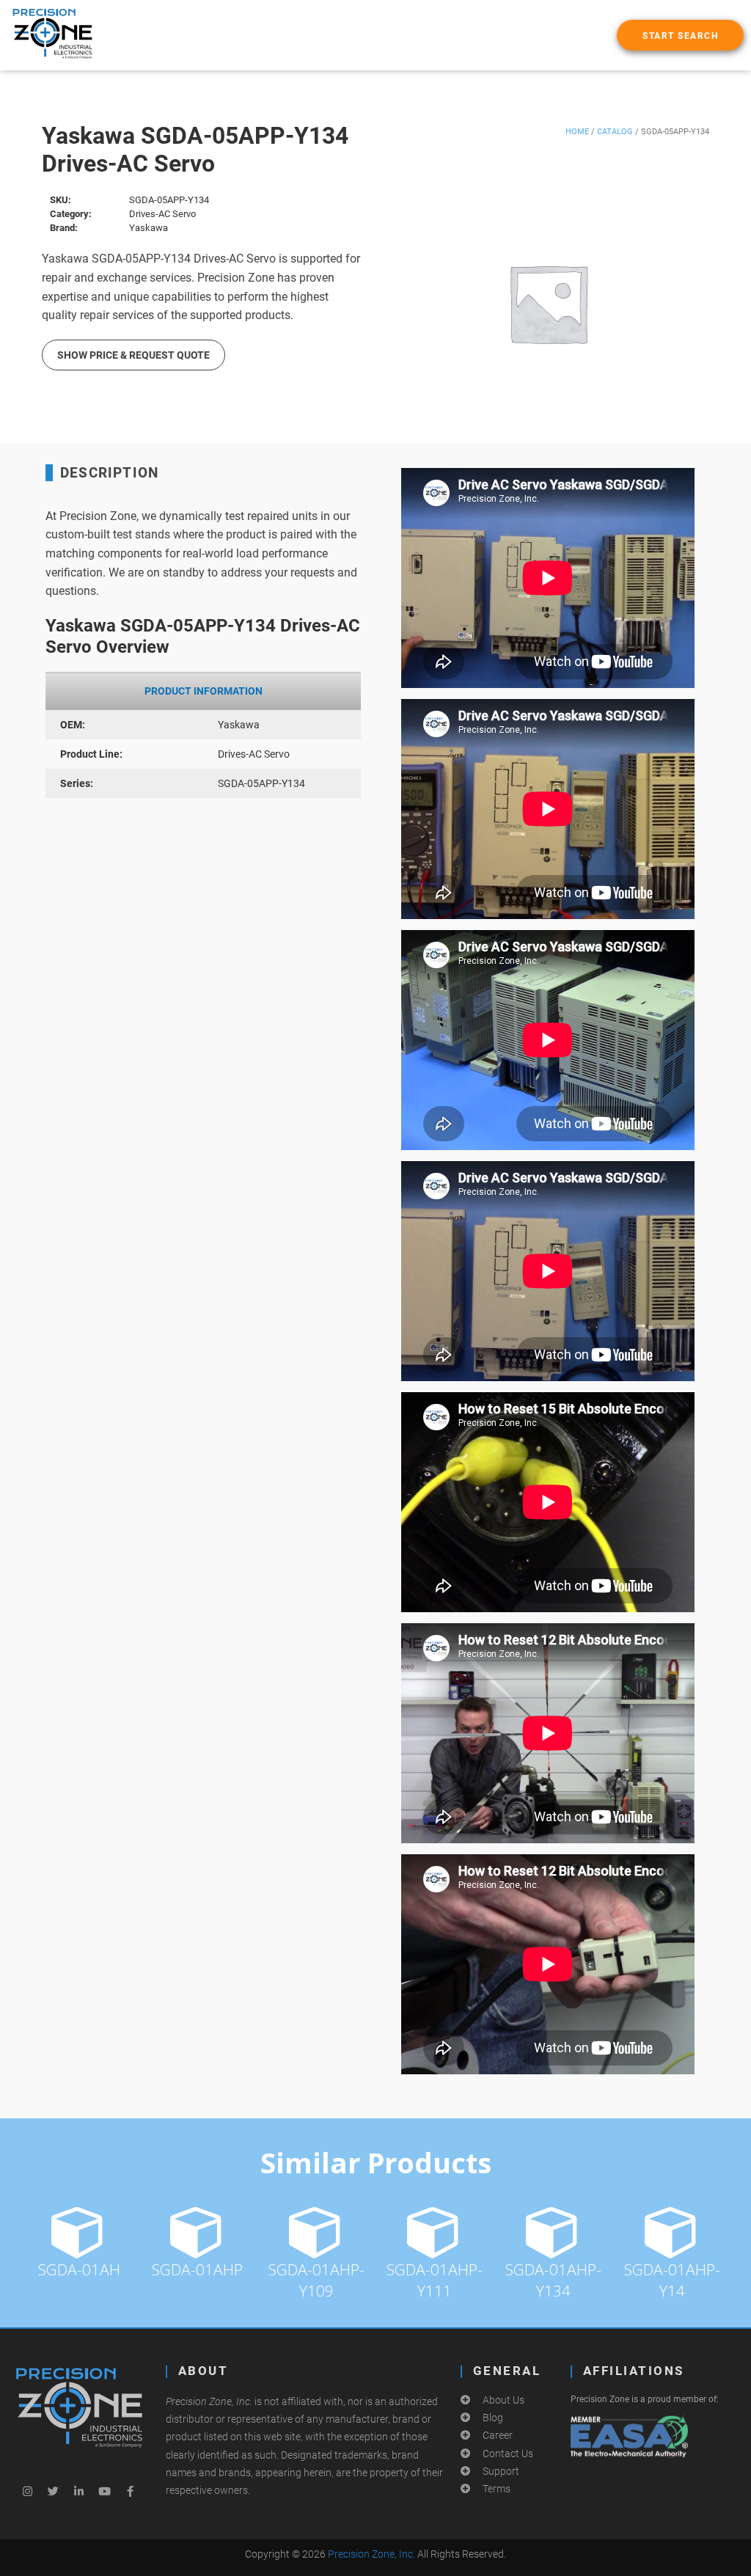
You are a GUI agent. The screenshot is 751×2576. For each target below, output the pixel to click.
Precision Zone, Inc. (371, 2554)
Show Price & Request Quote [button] (133, 355)
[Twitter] (54, 2492)
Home (577, 132)
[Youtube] (105, 2492)
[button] (680, 35)
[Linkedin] (79, 2492)
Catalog (615, 132)
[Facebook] (131, 2492)
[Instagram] (28, 2492)
